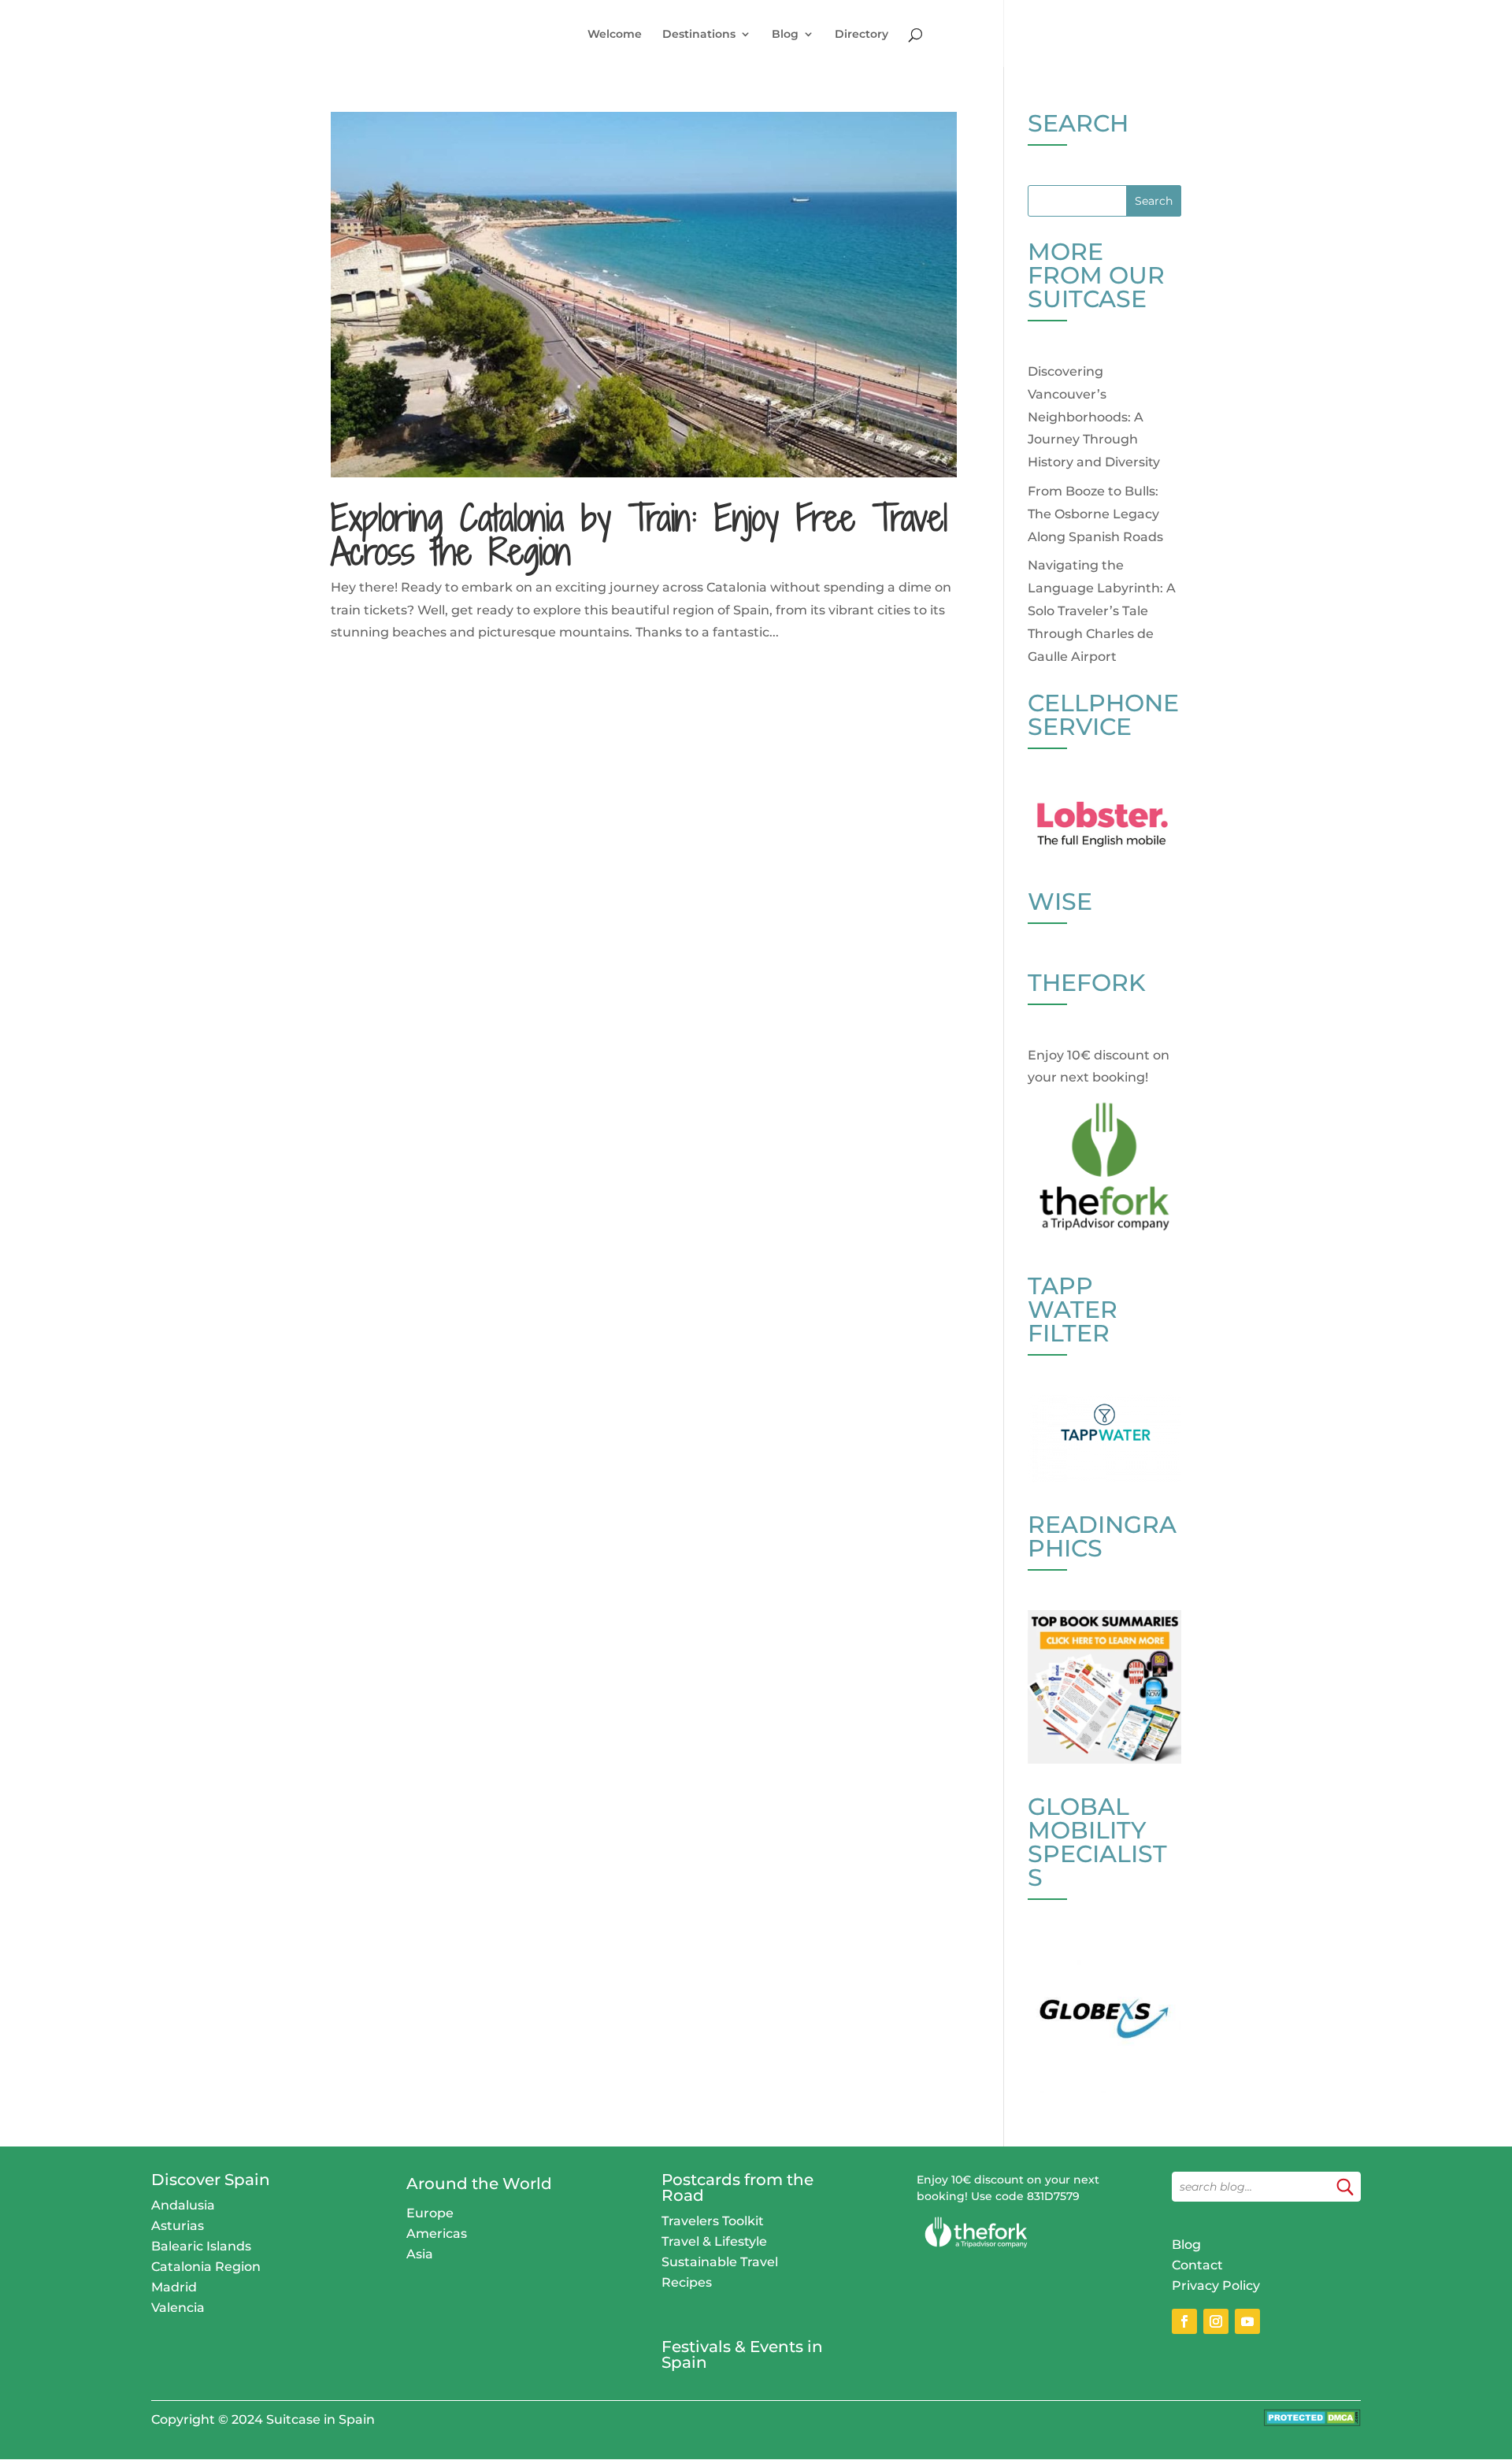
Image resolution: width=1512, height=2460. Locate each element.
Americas (437, 2234)
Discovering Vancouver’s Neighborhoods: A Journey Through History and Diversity (1094, 417)
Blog (785, 35)
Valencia (178, 2308)
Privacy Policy (1216, 2286)
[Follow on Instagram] (1216, 2321)
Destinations (699, 35)
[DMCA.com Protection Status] (1312, 2422)
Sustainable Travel (720, 2262)
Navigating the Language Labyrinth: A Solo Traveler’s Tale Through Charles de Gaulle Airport (1102, 610)
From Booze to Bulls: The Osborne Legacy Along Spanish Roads (1095, 514)
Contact (1197, 2265)
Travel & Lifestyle (714, 2241)
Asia (420, 2254)
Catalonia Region (206, 2267)
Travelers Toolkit (713, 2221)
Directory (862, 35)
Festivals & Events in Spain (742, 2354)
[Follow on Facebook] (1184, 2321)
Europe (430, 2213)
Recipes (687, 2282)
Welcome (615, 35)
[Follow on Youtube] (1247, 2321)
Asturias (178, 2226)
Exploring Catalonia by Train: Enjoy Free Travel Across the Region (639, 534)
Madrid (174, 2287)
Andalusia (183, 2205)
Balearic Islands (201, 2246)
